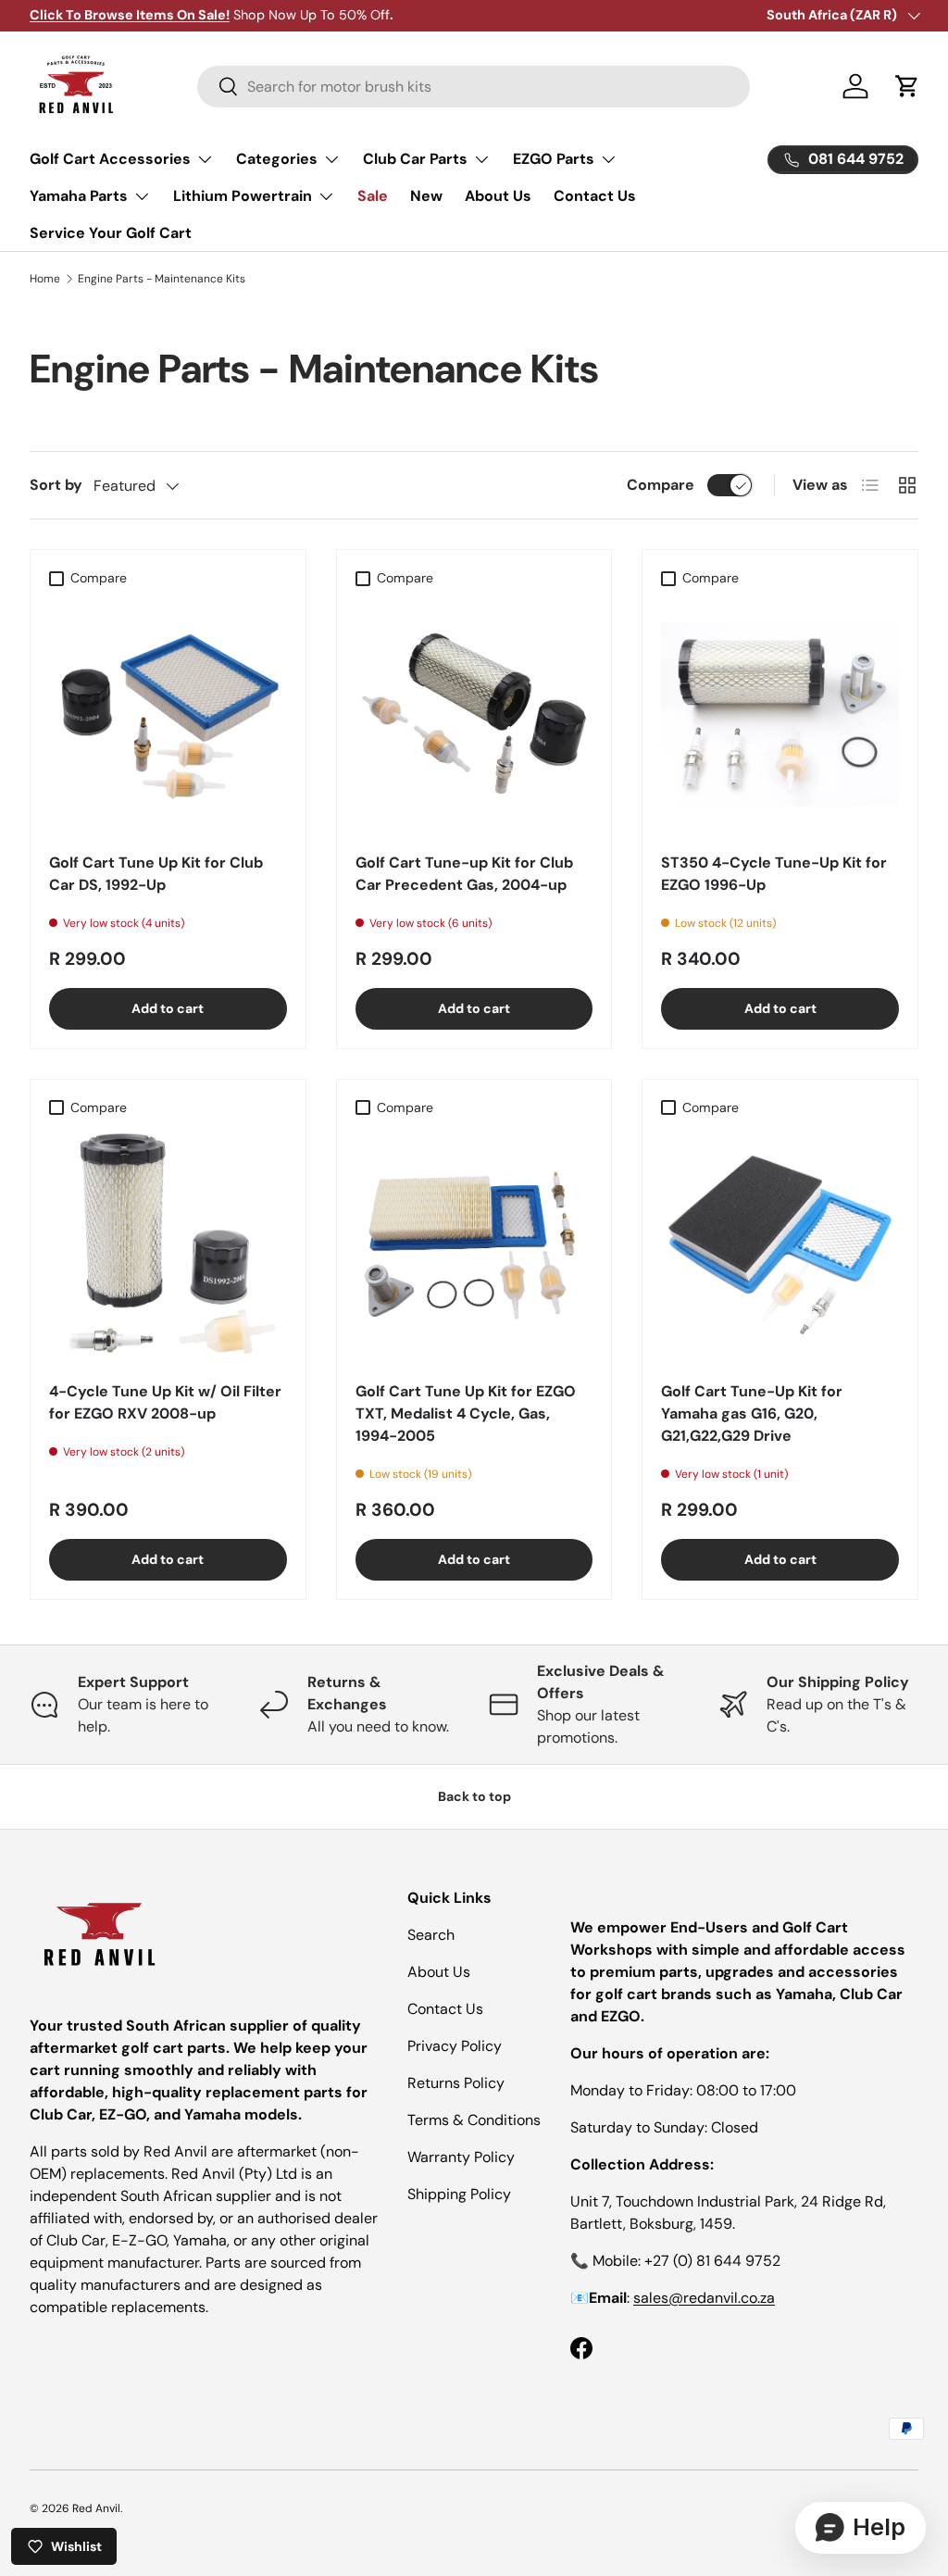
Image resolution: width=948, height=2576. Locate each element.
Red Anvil (96, 2508)
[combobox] (474, 87)
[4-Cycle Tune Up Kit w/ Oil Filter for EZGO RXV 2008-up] (168, 1244)
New (426, 196)
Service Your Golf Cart (111, 233)
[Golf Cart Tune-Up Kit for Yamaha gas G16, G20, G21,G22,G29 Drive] (780, 1244)
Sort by (56, 485)
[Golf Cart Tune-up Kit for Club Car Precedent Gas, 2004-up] (474, 714)
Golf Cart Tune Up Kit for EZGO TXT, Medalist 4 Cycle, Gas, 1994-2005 (466, 1413)
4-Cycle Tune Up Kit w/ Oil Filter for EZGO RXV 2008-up (165, 1402)
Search (431, 1935)
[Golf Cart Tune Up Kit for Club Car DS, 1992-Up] (168, 714)
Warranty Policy (461, 2157)
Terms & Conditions (474, 2120)
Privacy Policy (455, 2046)
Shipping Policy (459, 2194)
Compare (661, 485)
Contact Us (595, 196)
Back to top (474, 1796)
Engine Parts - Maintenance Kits (162, 279)
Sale (373, 196)
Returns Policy (456, 2083)
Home (45, 279)
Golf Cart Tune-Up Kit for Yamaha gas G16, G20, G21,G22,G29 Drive (752, 1413)
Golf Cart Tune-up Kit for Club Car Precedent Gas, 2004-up (464, 874)
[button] (907, 86)
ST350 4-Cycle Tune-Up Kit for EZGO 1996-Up (774, 874)
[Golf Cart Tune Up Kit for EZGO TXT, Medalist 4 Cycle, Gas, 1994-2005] (474, 1244)
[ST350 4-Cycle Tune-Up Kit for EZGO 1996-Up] (780, 714)
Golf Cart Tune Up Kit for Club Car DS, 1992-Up (156, 874)
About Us (498, 196)
